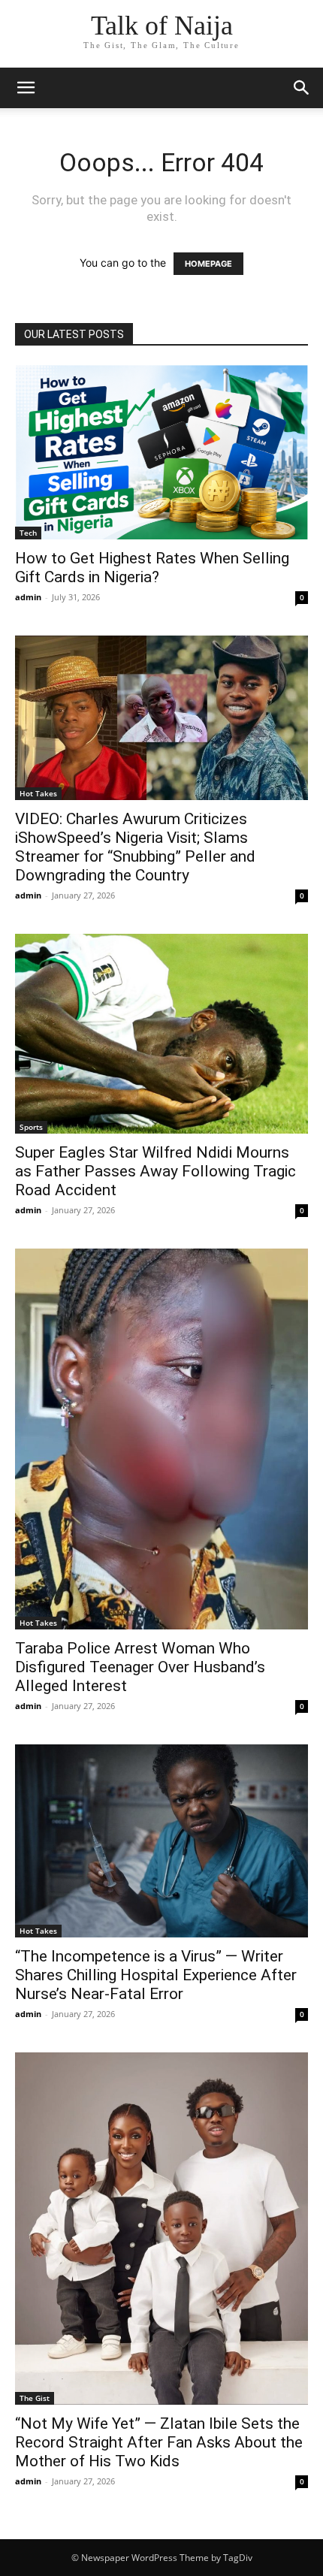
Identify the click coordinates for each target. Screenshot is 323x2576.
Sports (31, 1127)
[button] (26, 88)
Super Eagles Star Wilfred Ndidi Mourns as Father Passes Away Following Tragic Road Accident (155, 1171)
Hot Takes (38, 793)
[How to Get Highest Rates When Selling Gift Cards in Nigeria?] (161, 452)
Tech (28, 533)
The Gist (35, 2398)
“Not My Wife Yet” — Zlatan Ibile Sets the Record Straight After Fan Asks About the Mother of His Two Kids (159, 2442)
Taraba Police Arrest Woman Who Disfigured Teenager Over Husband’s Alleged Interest (140, 1667)
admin (28, 597)
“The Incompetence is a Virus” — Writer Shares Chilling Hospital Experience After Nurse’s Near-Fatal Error (156, 1975)
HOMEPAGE (208, 264)
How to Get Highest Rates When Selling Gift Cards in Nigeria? (152, 568)
